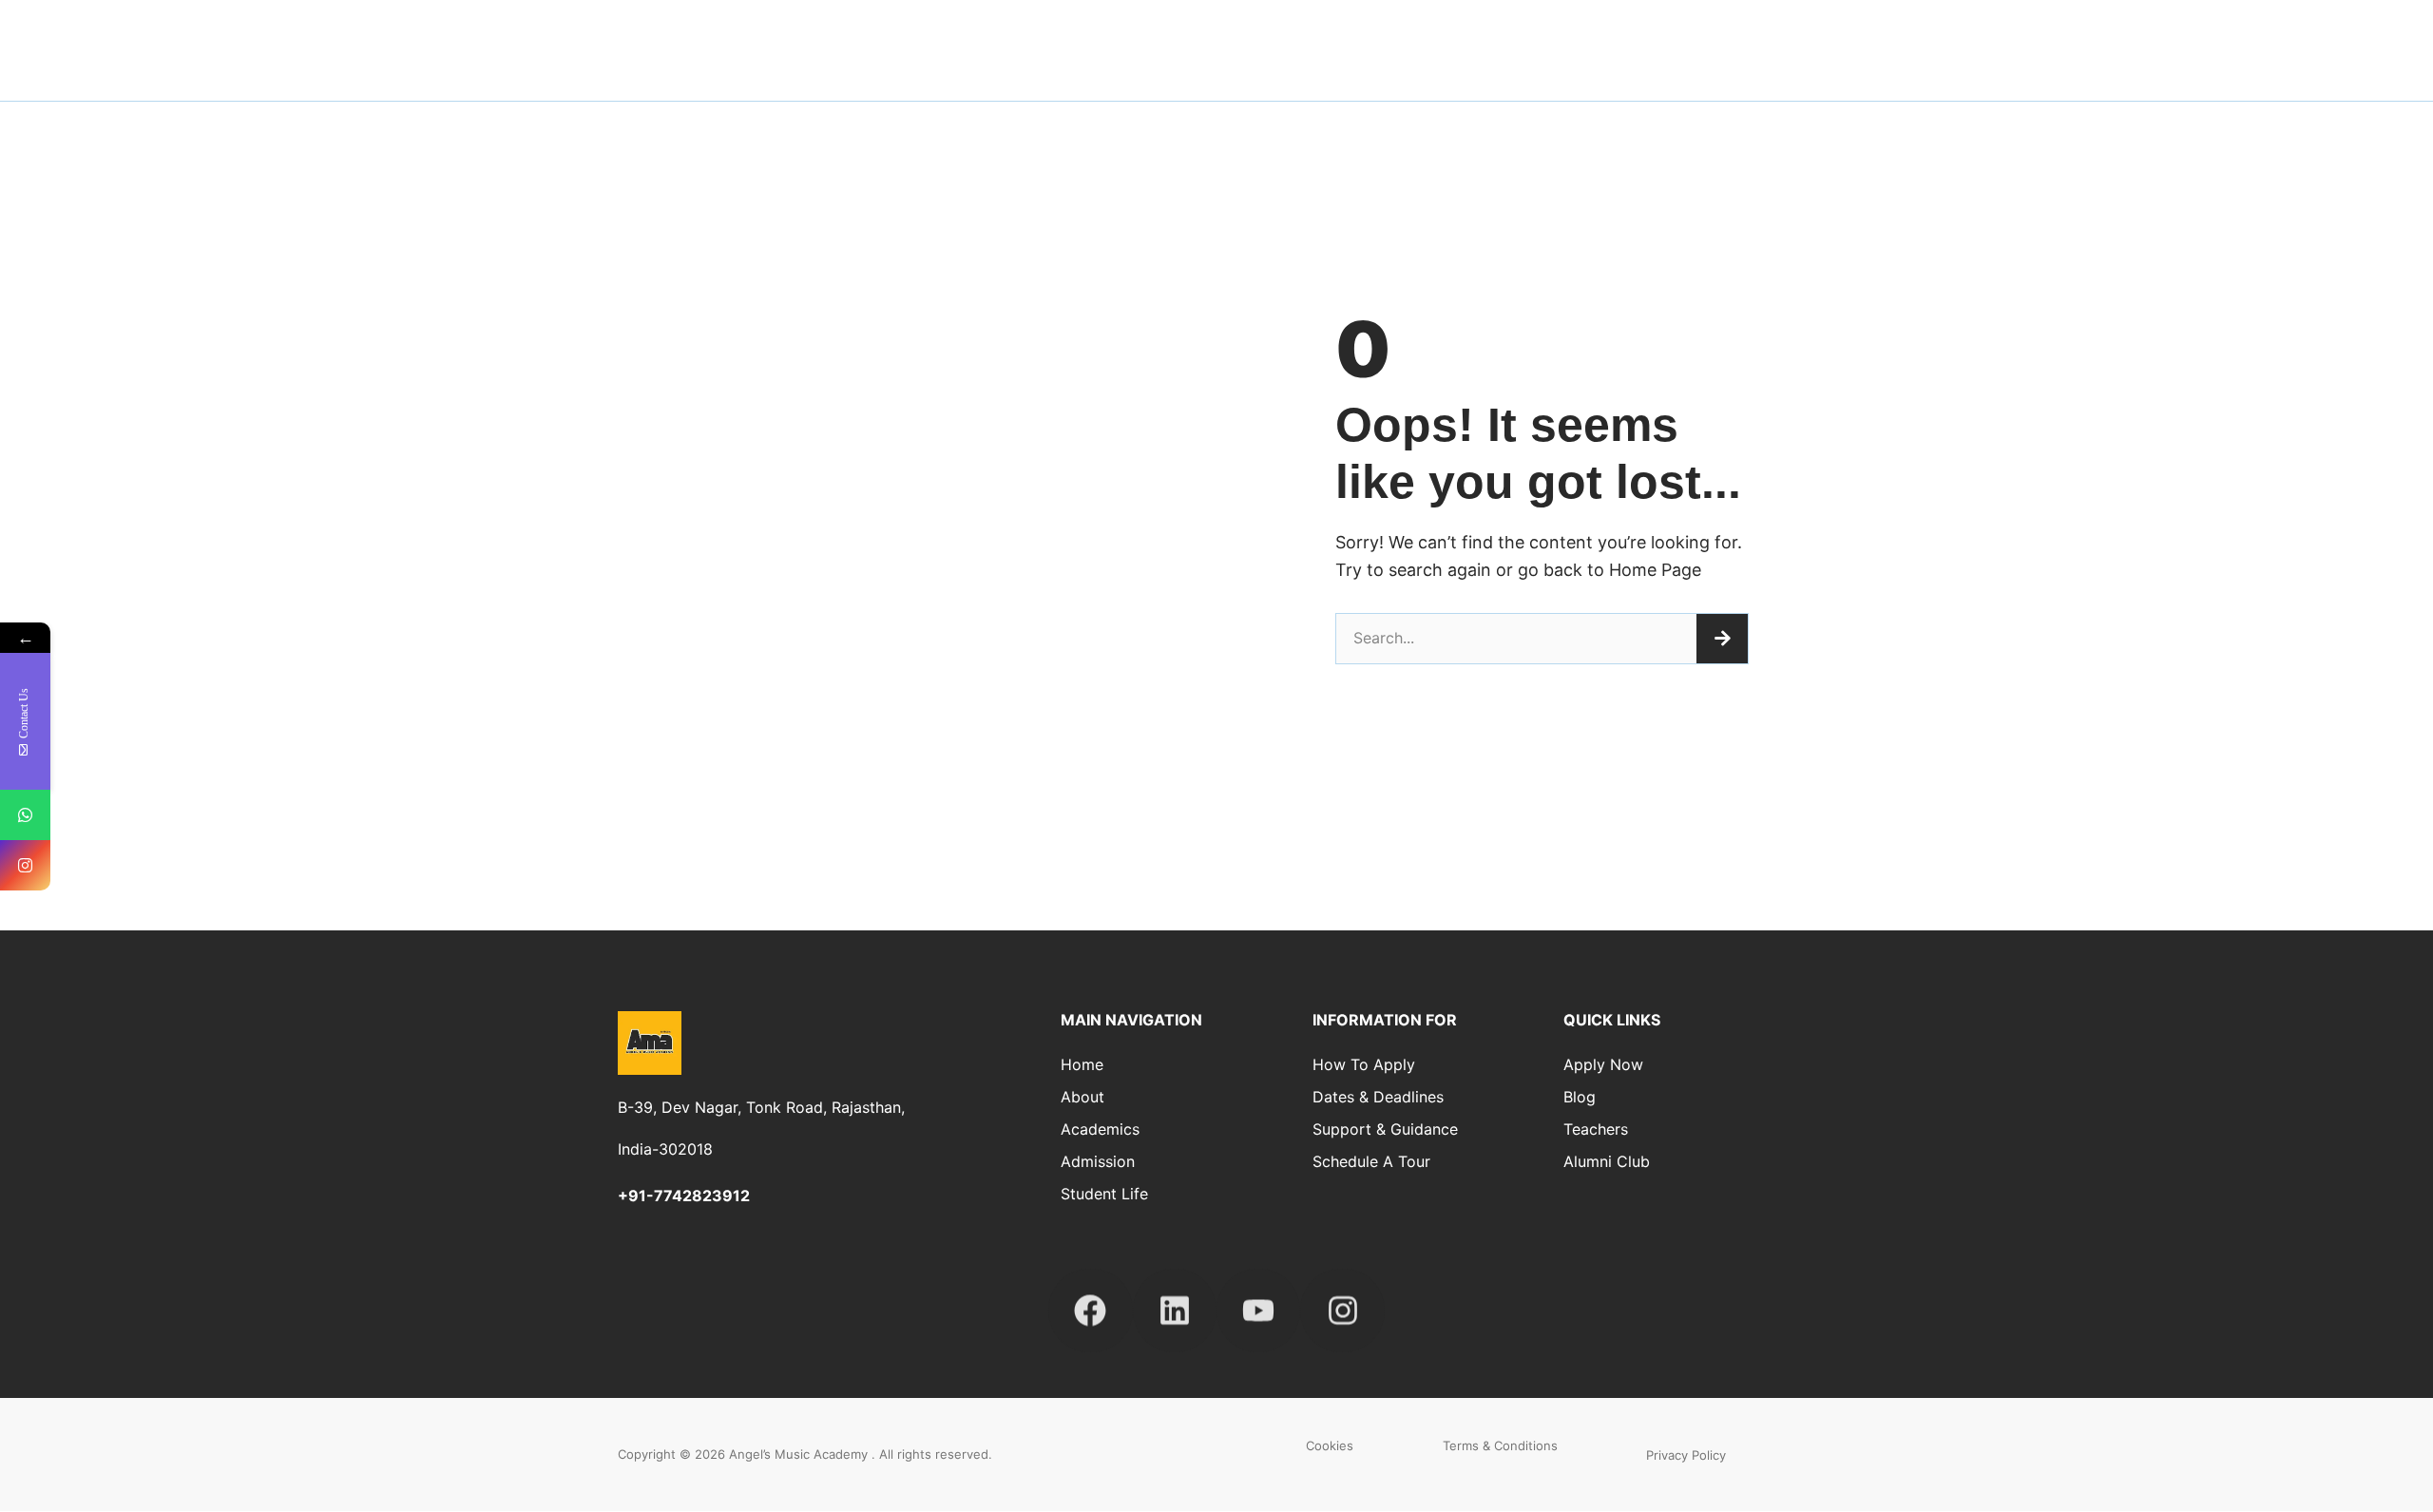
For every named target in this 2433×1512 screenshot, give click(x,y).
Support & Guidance (1385, 1129)
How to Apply (1364, 1064)
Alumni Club (1607, 1161)
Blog (1580, 1097)
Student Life (2130, 40)
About (1778, 40)
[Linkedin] (1175, 1299)
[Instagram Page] (25, 865)
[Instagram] (1342, 1299)
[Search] (1722, 639)
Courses (1881, 40)
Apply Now (1603, 1064)
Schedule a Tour (1371, 1161)
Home (1082, 1064)
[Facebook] (1090, 1299)
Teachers (1596, 1129)
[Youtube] (1258, 1299)
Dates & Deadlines (1378, 1097)
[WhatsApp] (25, 815)
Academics (1100, 1129)
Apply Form (2266, 40)
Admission (1999, 40)
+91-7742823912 (684, 1196)
